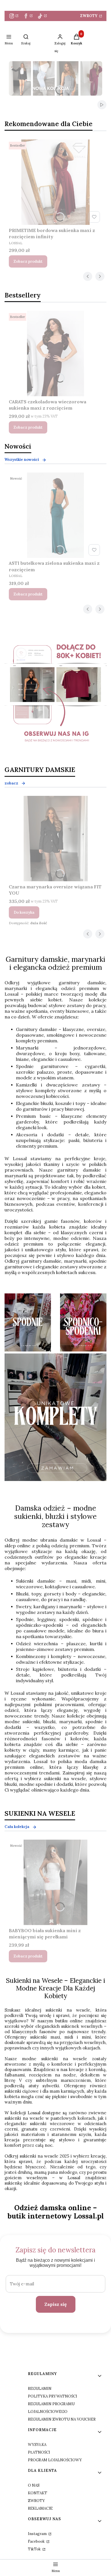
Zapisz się (56, 2304)
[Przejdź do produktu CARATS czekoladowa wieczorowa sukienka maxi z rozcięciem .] (55, 354)
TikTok (35, 2549)
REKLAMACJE (40, 2508)
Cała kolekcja (17, 1827)
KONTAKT (38, 2493)
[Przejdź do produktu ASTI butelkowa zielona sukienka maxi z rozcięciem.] (55, 515)
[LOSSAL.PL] (55, 695)
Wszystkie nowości (22, 460)
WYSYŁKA (37, 2445)
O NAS (34, 2485)
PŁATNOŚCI (39, 2452)
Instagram (38, 2534)
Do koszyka (24, 912)
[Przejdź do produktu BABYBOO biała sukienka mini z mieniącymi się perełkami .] (55, 1882)
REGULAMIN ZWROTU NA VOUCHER (62, 2419)
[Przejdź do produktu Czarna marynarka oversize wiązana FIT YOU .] (55, 839)
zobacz (11, 783)
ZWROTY (89, 16)
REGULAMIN (40, 2389)
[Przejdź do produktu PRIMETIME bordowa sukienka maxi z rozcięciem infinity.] (55, 182)
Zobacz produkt (28, 261)
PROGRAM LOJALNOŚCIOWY (55, 2460)
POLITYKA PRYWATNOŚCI (53, 2396)
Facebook (37, 2541)
